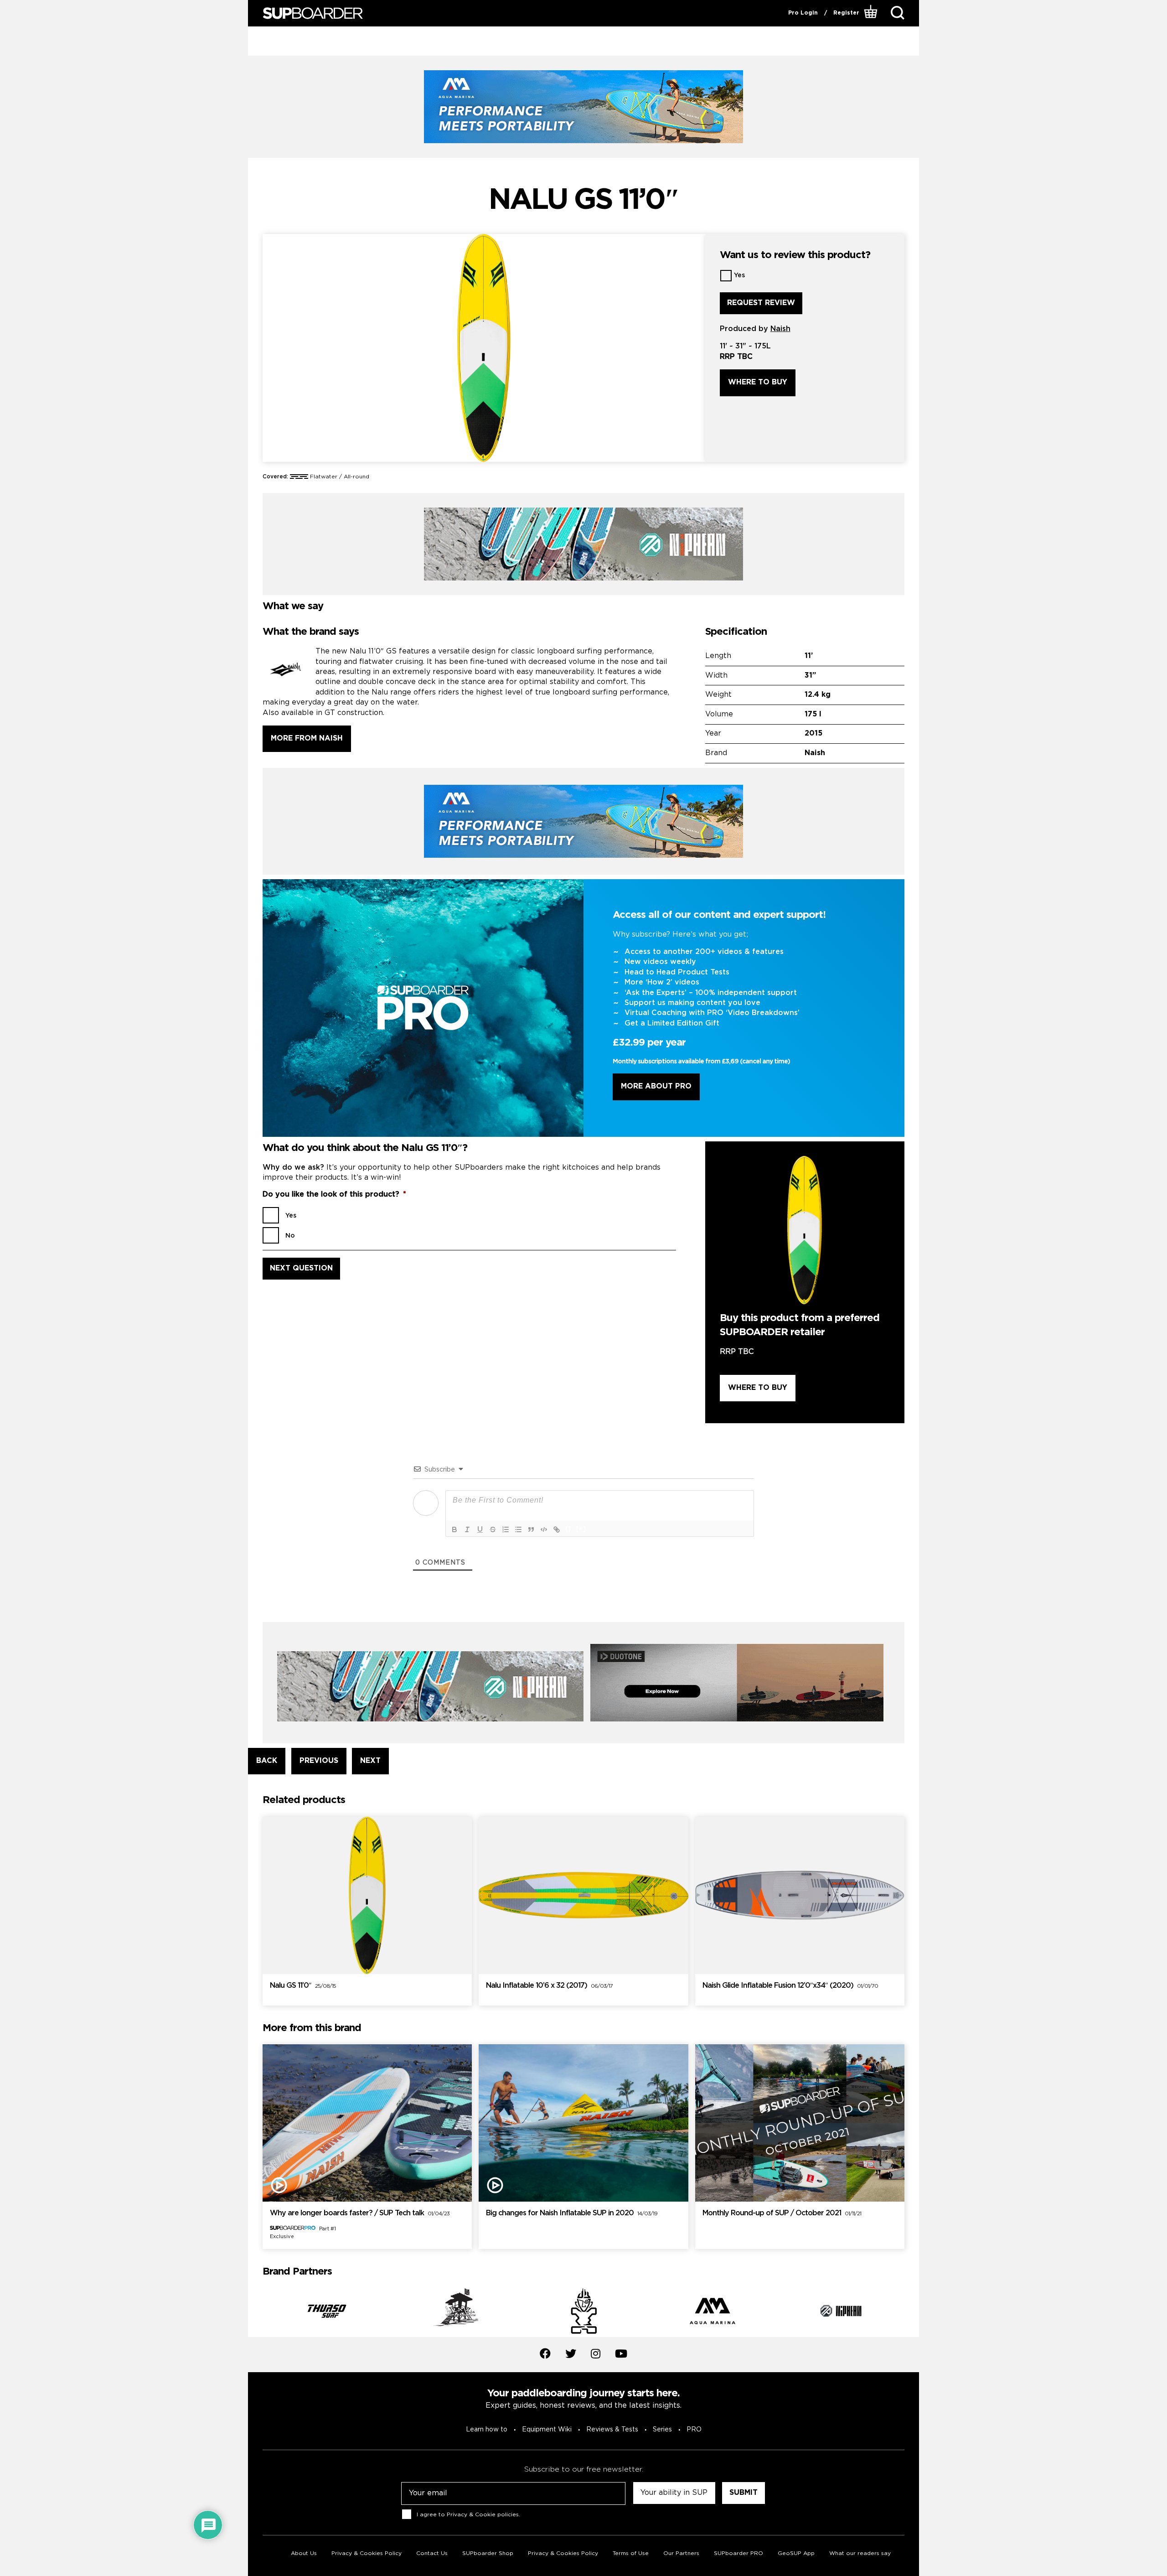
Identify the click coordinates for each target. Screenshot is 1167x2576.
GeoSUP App (796, 2553)
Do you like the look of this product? (334, 1195)
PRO (694, 2430)
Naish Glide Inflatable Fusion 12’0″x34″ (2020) (790, 1986)
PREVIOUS (319, 1761)
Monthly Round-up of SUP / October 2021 (782, 2213)
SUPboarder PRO (738, 2553)
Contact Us (432, 2553)
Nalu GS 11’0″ (303, 1986)
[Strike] (493, 1529)
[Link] (557, 1529)
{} (568, 1529)
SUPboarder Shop (488, 2553)
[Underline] (480, 1529)
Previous (256, 2313)
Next (911, 2313)
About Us (304, 2553)
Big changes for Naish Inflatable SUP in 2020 (572, 2213)
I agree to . (468, 2515)
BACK (267, 1761)
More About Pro (656, 1086)
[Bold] (454, 1529)
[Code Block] (544, 1529)
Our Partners (681, 2553)
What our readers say (860, 2553)
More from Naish (307, 739)
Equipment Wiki (547, 2430)
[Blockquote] (531, 1529)
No (290, 1236)
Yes (739, 275)
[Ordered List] (506, 1529)
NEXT (370, 1761)
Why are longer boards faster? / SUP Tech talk (360, 2213)
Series (662, 2430)
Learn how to (487, 2430)
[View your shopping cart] (872, 13)
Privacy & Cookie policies (483, 2515)
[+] (581, 1529)
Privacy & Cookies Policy (367, 2553)
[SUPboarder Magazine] (313, 13)
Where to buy (758, 382)
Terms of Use (631, 2553)
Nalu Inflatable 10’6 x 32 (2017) (549, 1986)
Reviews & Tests (612, 2430)
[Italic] (467, 1529)
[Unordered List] (518, 1529)
